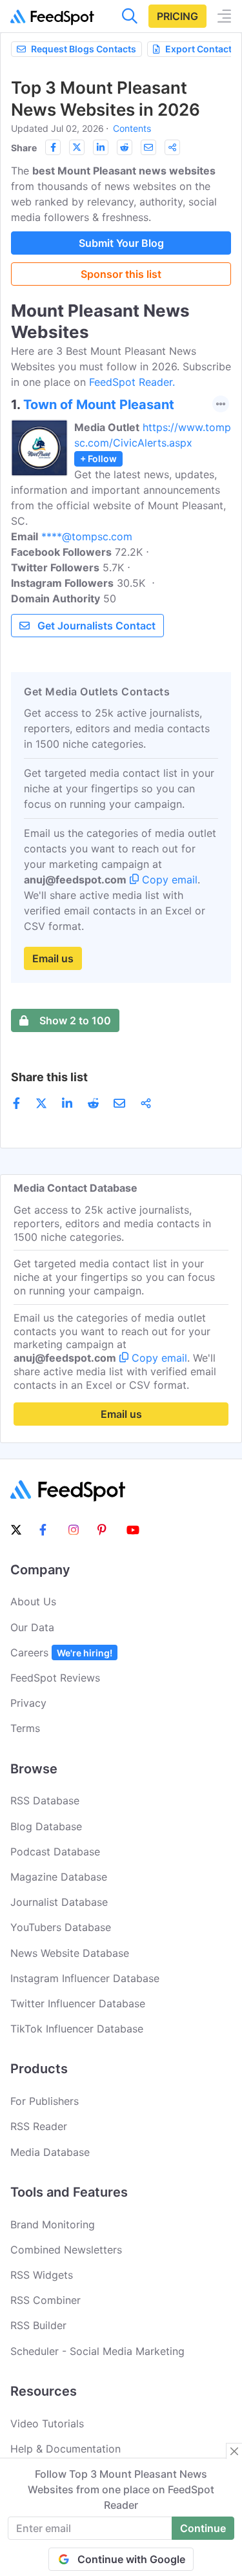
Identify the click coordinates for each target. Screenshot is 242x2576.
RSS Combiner (45, 2300)
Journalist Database (59, 1902)
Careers (61, 1652)
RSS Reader (39, 2126)
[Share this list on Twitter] (77, 147)
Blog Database (46, 1826)
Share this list (49, 1077)
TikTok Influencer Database (77, 2029)
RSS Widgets (42, 2275)
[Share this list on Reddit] (125, 147)
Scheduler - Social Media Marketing (97, 2351)
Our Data (32, 1627)
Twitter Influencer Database (78, 2003)
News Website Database (70, 1953)
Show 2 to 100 (75, 1020)
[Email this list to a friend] (148, 147)
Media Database (50, 2152)
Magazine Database (59, 1877)
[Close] (234, 2451)
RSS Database (45, 1800)
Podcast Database (55, 1852)
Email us (53, 958)
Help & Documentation (66, 2449)
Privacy (28, 1703)
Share (24, 148)
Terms (25, 1728)
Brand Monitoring (53, 2224)
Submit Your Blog (121, 243)
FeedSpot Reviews (55, 1678)
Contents (132, 128)
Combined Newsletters (66, 2250)
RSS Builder (38, 2325)
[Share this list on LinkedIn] (101, 147)
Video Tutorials (47, 2423)
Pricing (177, 16)
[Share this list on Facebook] (53, 147)
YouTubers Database (61, 1927)
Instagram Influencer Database (85, 1978)
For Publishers (45, 2101)
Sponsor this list (121, 274)
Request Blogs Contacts (84, 49)
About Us (33, 1601)
